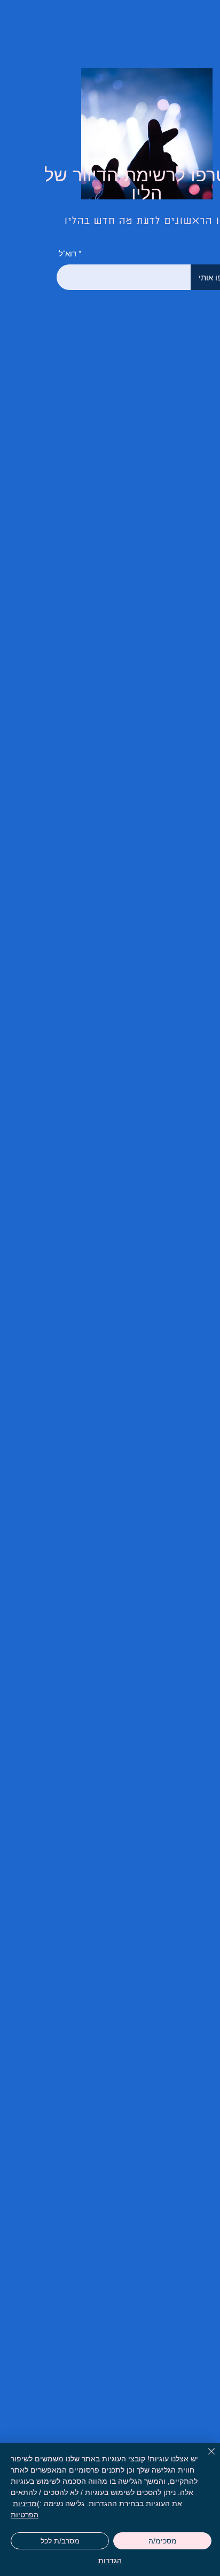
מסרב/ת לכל (60, 2541)
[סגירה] (205, 2458)
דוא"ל (68, 253)
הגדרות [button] (110, 2561)
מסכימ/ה (163, 2541)
